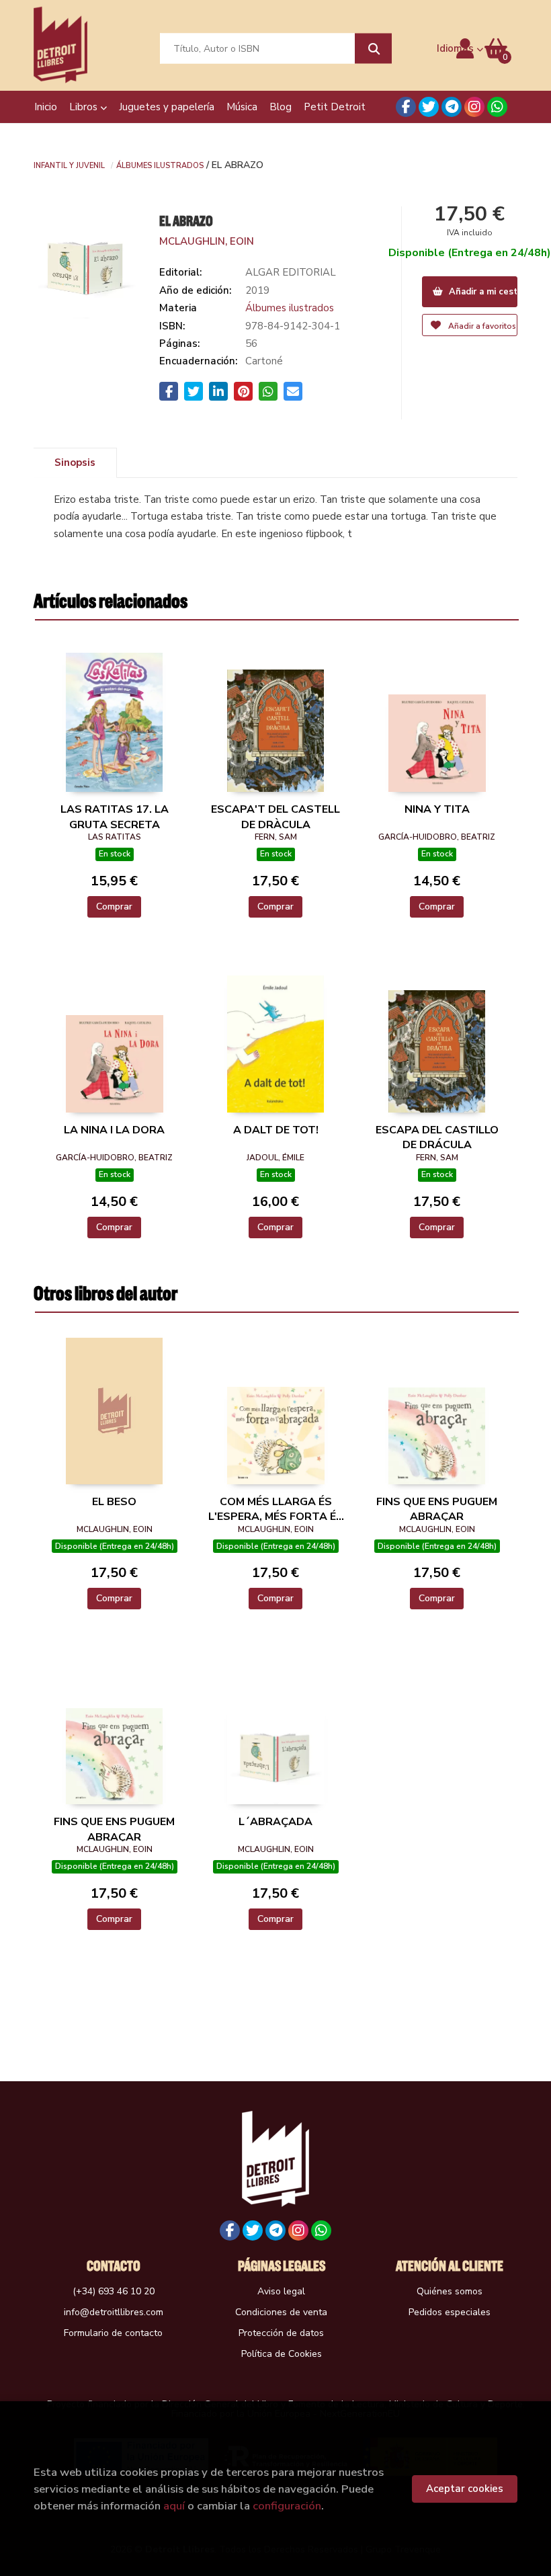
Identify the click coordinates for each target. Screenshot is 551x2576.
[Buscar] (373, 49)
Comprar (114, 907)
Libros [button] (85, 107)
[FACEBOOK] (406, 107)
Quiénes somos (450, 2291)
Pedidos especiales (450, 2312)
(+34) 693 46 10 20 (114, 2291)
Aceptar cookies (465, 2489)
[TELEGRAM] (452, 107)
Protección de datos (281, 2333)
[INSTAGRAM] (474, 107)
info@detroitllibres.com (114, 2312)
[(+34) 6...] (497, 107)
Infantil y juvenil (69, 165)
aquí (174, 2506)
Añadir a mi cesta (482, 292)
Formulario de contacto (113, 2333)
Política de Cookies (282, 2354)
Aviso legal (281, 2291)
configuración (287, 2506)
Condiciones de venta (281, 2312)
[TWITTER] (429, 107)
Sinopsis (75, 462)
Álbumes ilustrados (160, 165)
